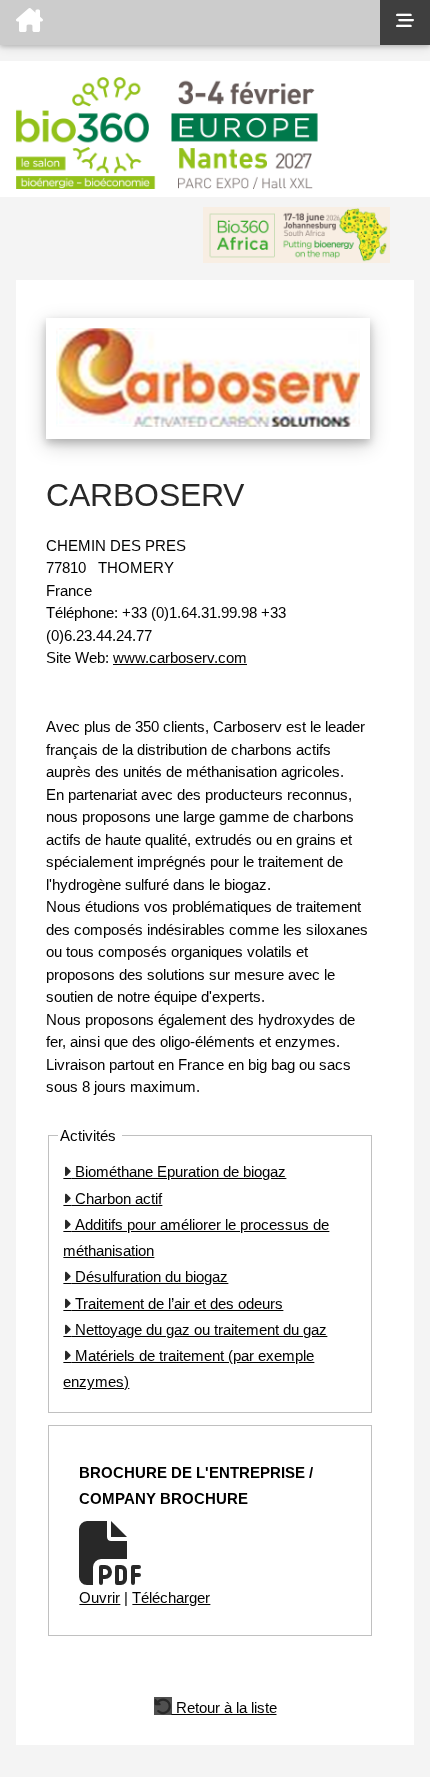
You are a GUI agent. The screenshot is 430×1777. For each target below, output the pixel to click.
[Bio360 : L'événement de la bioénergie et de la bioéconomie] (190, 22)
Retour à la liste (224, 1706)
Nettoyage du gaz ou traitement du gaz (199, 1329)
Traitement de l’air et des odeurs (177, 1303)
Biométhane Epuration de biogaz (178, 1171)
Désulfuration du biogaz (149, 1276)
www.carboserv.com (180, 657)
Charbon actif (116, 1198)
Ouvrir (99, 1597)
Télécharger (171, 1597)
